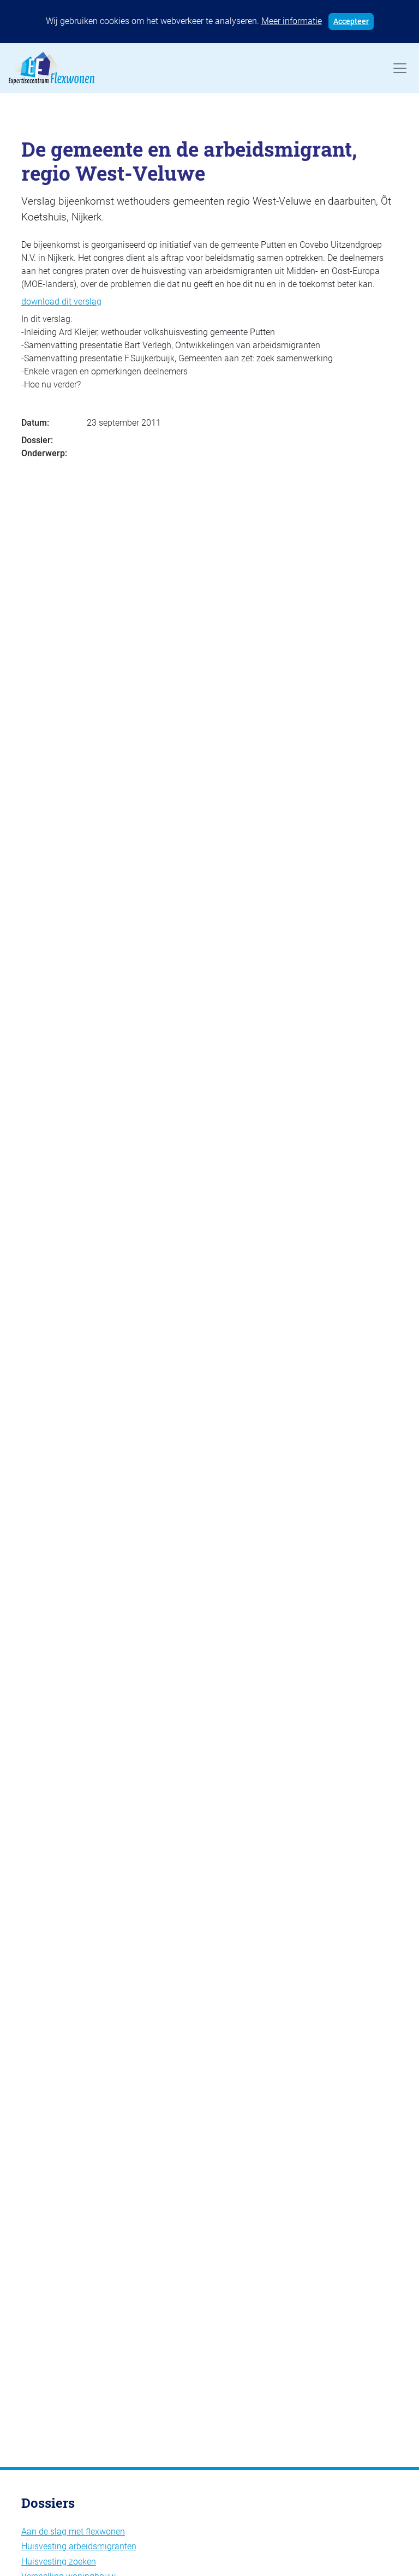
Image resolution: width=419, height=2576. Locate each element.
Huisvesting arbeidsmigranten (79, 2546)
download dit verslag (61, 302)
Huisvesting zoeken (59, 2562)
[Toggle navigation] (400, 68)
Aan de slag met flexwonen (73, 2532)
